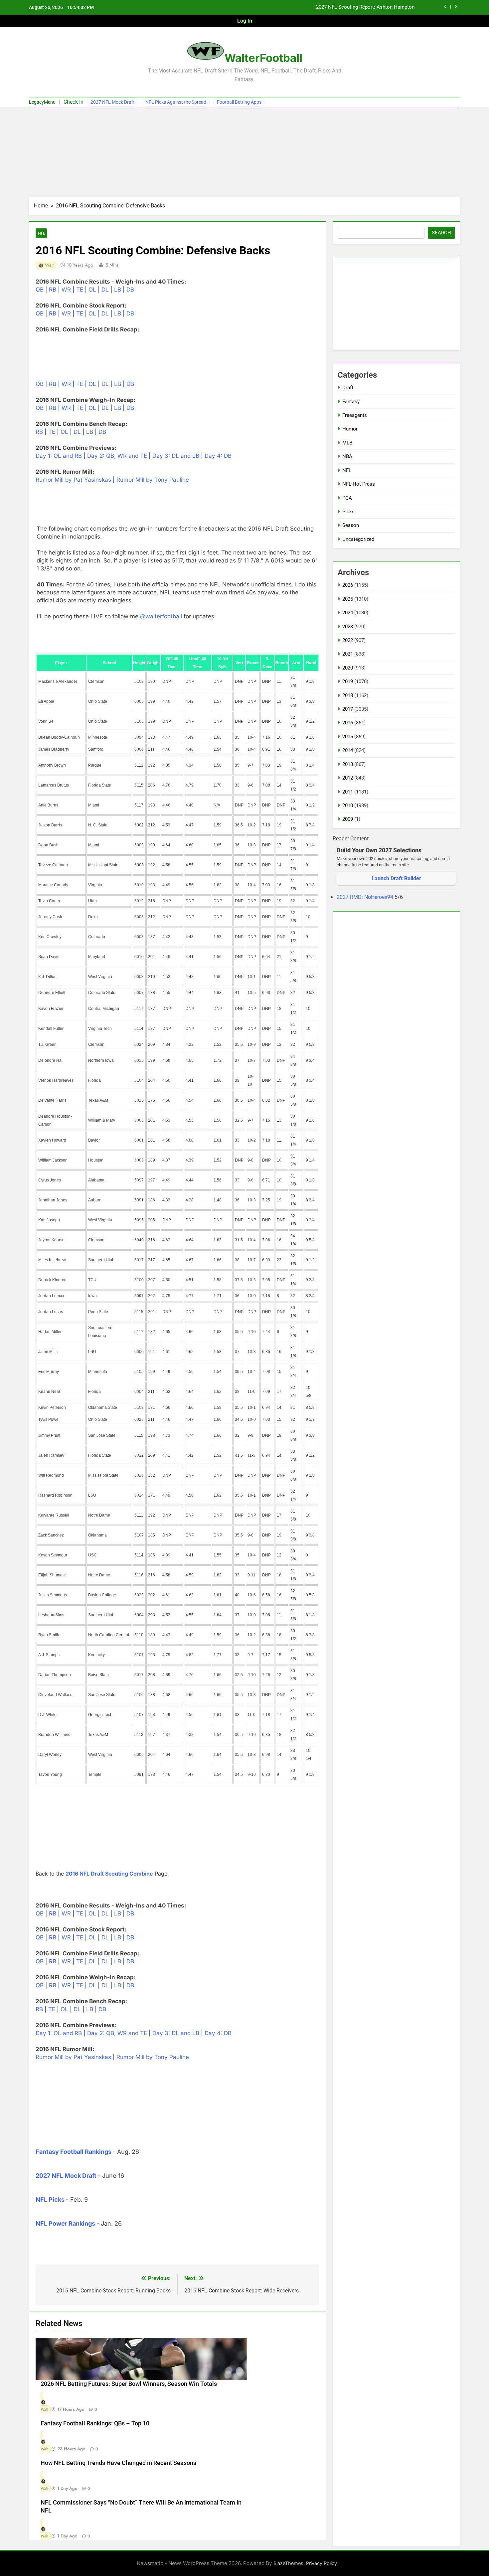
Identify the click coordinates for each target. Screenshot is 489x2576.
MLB (347, 443)
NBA (347, 456)
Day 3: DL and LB (176, 456)
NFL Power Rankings (65, 2223)
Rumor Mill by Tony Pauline (153, 480)
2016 (348, 723)
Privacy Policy (322, 2563)
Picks (348, 512)
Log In (245, 21)
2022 (348, 640)
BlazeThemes (288, 2563)
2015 (348, 737)
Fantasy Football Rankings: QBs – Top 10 (95, 2423)
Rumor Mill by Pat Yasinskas (73, 480)
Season (351, 525)
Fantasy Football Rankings (74, 2152)
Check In (74, 102)
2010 (348, 805)
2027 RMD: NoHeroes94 (366, 897)
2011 (348, 792)
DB (130, 290)
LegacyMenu (42, 102)
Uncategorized (358, 539)
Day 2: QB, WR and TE (117, 456)
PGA (347, 498)
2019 (348, 681)
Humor (350, 429)
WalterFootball (263, 58)
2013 (348, 764)
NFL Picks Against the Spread (176, 102)
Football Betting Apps (239, 102)
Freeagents (355, 415)
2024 (348, 613)
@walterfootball (161, 616)
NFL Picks (50, 2200)
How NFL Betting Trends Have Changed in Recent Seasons (118, 2463)
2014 (348, 750)
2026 (348, 585)
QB (40, 290)
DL (105, 290)
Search (441, 233)
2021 (348, 654)
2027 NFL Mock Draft (113, 102)
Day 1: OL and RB (59, 456)
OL (92, 290)
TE (80, 290)
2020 (348, 668)
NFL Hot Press (359, 484)
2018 (348, 695)
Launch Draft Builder (396, 878)
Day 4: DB (218, 456)
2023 (348, 627)
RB (53, 290)
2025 (348, 599)
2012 (348, 778)
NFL (41, 233)
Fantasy (351, 402)
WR (66, 290)
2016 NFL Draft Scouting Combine (109, 1874)
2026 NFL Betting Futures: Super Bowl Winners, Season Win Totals (341, 11)
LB (118, 290)
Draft (348, 388)
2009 (348, 819)
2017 (348, 709)
